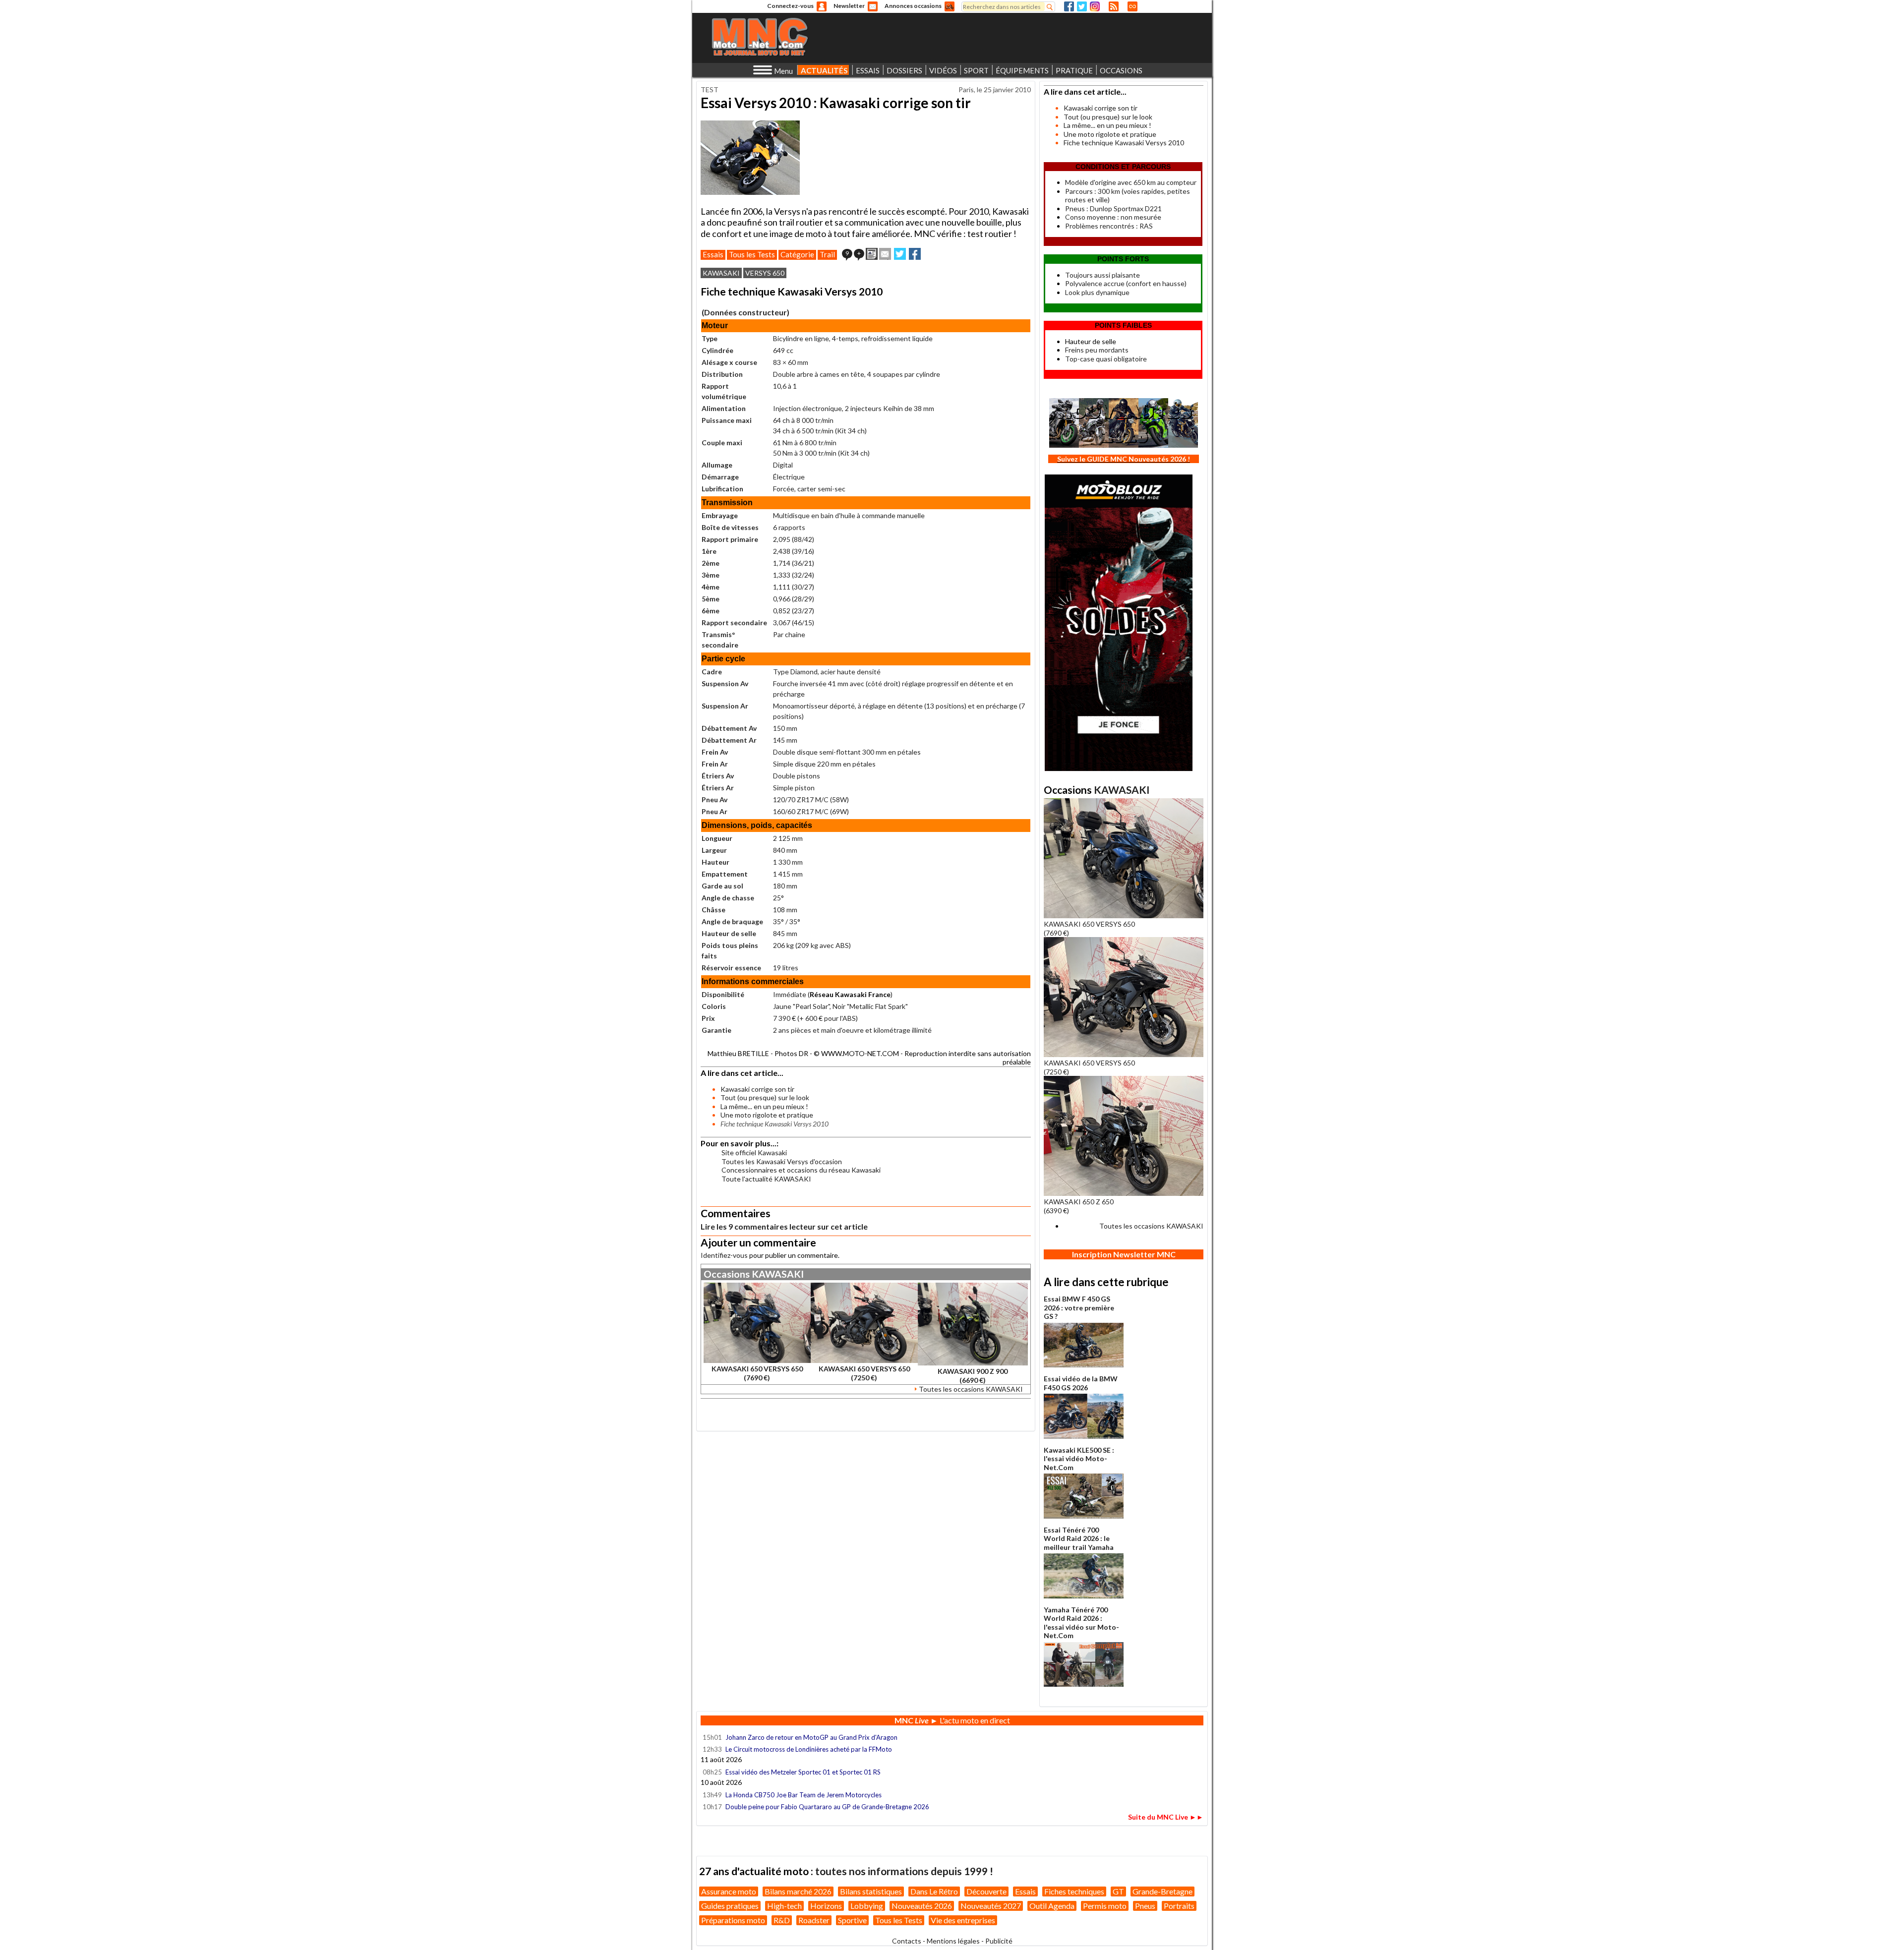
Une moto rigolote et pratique (767, 1115)
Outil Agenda (1052, 1906)
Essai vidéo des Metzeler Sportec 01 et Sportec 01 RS (803, 1772)
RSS (1114, 6)
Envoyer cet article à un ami (885, 254)
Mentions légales (953, 1941)
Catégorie (797, 254)
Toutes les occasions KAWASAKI (971, 1389)
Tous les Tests (752, 254)
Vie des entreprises (963, 1920)
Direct (1132, 6)
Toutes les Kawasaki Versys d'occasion (782, 1161)
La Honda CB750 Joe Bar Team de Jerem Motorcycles (803, 1795)
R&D (782, 1920)
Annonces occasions (913, 6)
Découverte (986, 1891)
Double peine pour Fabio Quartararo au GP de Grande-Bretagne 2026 (827, 1807)
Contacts (907, 1941)
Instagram (1095, 6)
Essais (713, 254)
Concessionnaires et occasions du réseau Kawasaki (801, 1170)
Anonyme (822, 6)
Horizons (826, 1906)
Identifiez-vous (724, 1255)
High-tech (784, 1906)
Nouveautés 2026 (922, 1906)
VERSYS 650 (765, 273)
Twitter (1082, 6)
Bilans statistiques (871, 1891)
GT (1118, 1891)
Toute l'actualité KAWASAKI (766, 1179)
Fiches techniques (1074, 1891)
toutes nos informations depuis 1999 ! (904, 1871)
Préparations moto (733, 1920)
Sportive (852, 1920)
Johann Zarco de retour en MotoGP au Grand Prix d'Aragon (812, 1737)
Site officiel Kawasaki (754, 1152)
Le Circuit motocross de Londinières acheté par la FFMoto (809, 1749)
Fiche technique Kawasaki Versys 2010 (1124, 143)
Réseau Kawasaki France (850, 994)
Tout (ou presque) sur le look (765, 1097)
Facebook (1069, 6)
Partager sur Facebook (915, 254)
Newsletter (849, 6)
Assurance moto (729, 1891)
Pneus (1145, 1906)
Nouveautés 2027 (991, 1906)
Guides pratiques (730, 1906)
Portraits (1179, 1906)
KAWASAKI (721, 273)
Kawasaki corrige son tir (757, 1089)
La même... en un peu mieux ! (764, 1106)
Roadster (814, 1920)
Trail (827, 254)
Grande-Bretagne (1162, 1891)
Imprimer (872, 254)
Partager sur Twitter (900, 254)
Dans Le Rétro (934, 1891)
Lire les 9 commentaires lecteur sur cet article (784, 1226)
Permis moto (1105, 1906)
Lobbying (867, 1906)
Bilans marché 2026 (798, 1891)
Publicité (999, 1941)
